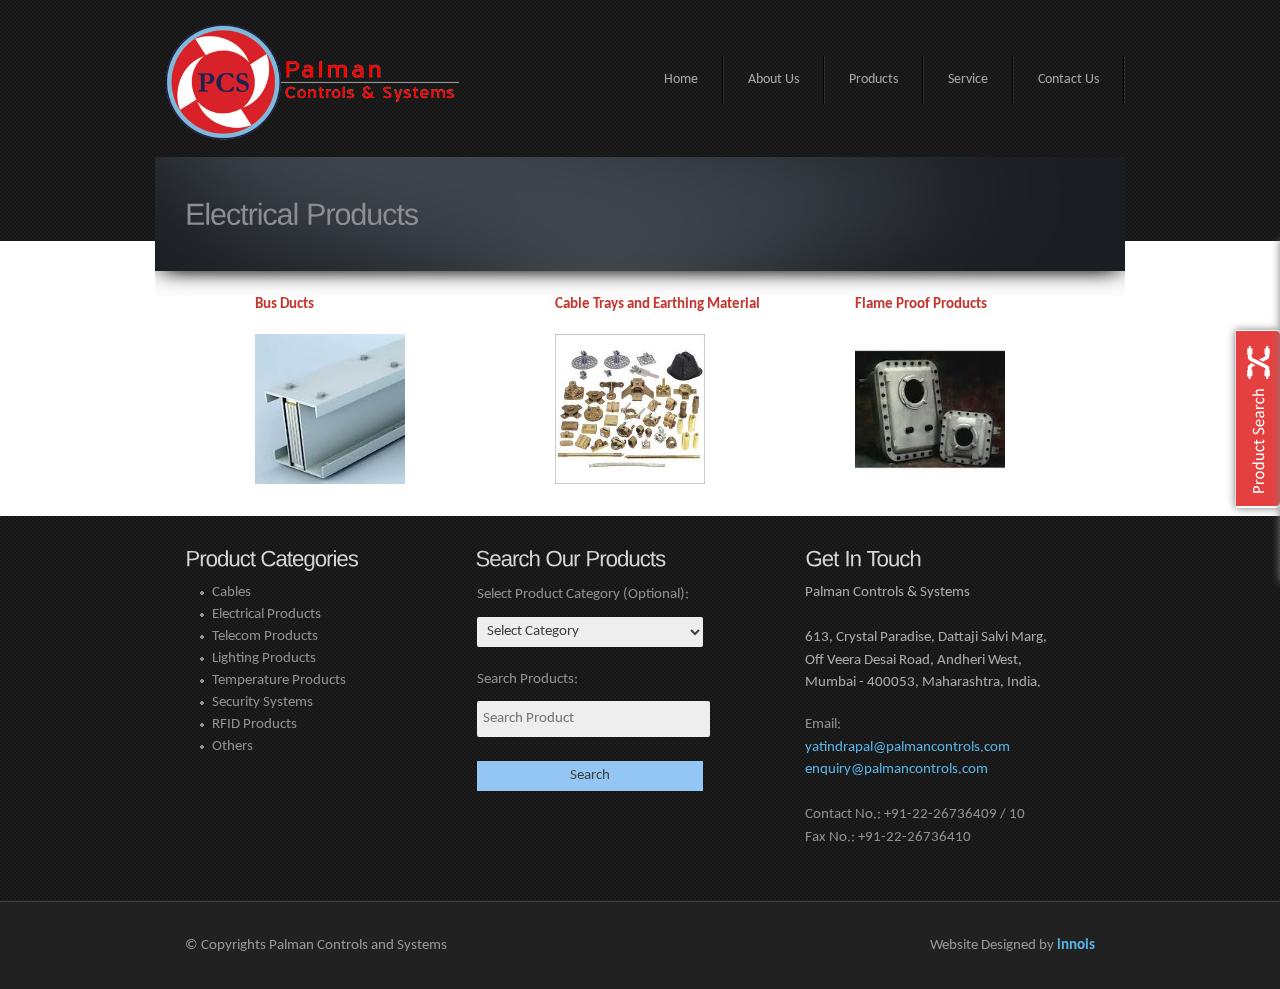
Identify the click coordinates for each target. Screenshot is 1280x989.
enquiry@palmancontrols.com (896, 769)
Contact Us (1068, 79)
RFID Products (254, 724)
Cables (231, 592)
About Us (773, 79)
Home (681, 79)
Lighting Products (264, 658)
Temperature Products (279, 680)
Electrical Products (266, 614)
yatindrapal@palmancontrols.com (907, 747)
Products (873, 79)
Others (232, 746)
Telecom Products (265, 636)
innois (1076, 945)
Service (968, 79)
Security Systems (262, 702)
